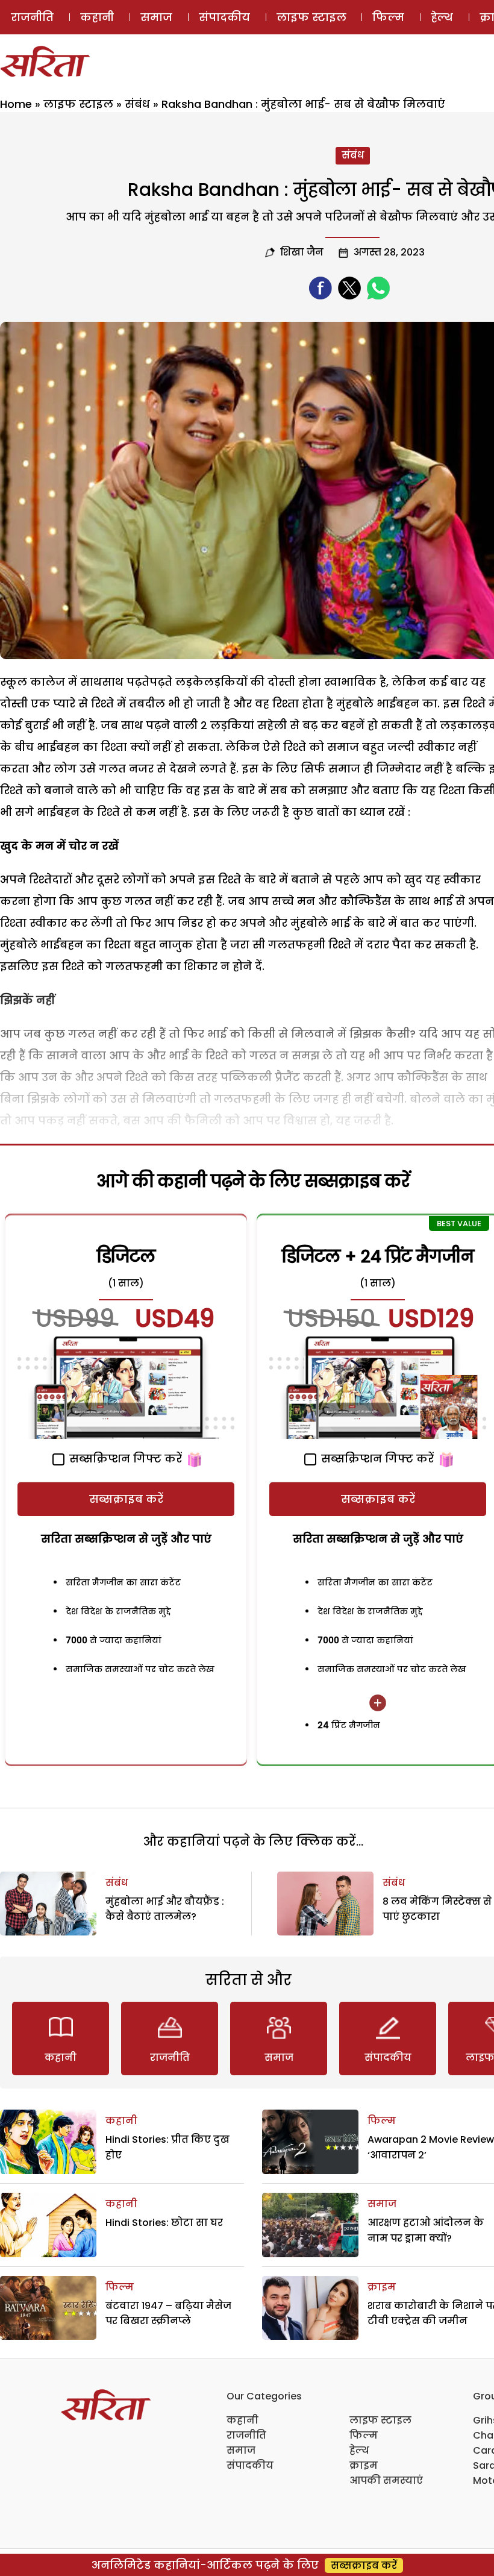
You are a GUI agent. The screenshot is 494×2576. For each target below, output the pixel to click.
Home (16, 104)
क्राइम (382, 2287)
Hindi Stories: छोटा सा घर (164, 2223)
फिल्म (388, 17)
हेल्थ (442, 17)
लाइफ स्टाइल (311, 17)
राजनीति (32, 17)
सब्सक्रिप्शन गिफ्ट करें (124, 1459)
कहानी (97, 17)
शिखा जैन (302, 252)
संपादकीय (224, 17)
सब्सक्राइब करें (126, 1499)
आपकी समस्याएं (386, 2480)
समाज (156, 17)
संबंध (137, 104)
